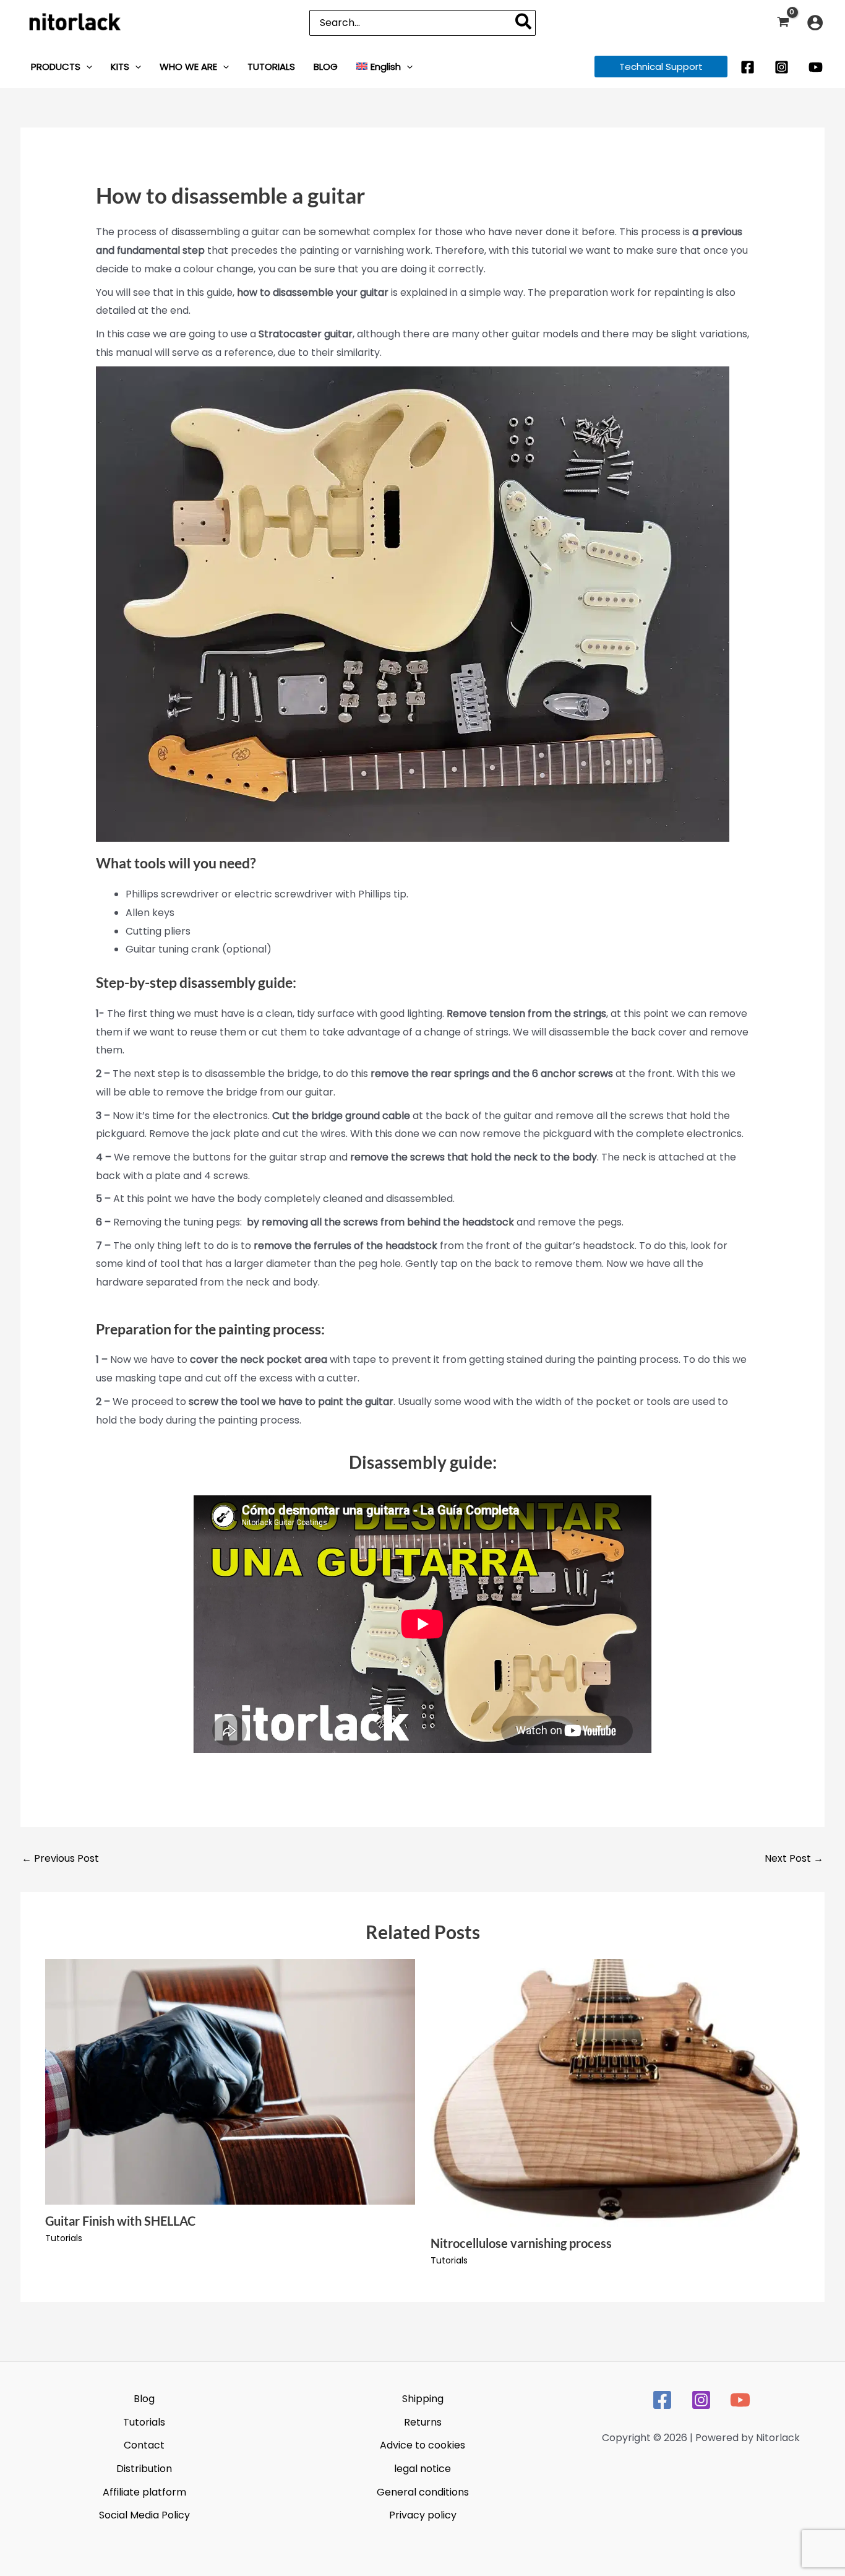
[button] (86, 67)
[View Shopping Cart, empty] (783, 23)
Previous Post (60, 1858)
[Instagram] (782, 67)
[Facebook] (748, 67)
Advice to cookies (422, 2445)
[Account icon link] (815, 23)
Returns (423, 2422)
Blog (144, 2399)
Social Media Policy (144, 2515)
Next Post (794, 1858)
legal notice (422, 2469)
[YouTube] (816, 67)
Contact (144, 2445)
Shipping (423, 2399)
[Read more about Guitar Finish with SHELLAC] (230, 2081)
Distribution (144, 2469)
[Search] (524, 23)
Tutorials (64, 2238)
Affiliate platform (144, 2492)
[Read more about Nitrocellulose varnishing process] (616, 2092)
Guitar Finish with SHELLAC (120, 2221)
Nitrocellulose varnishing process (521, 2243)
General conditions (423, 2492)
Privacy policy (423, 2515)
